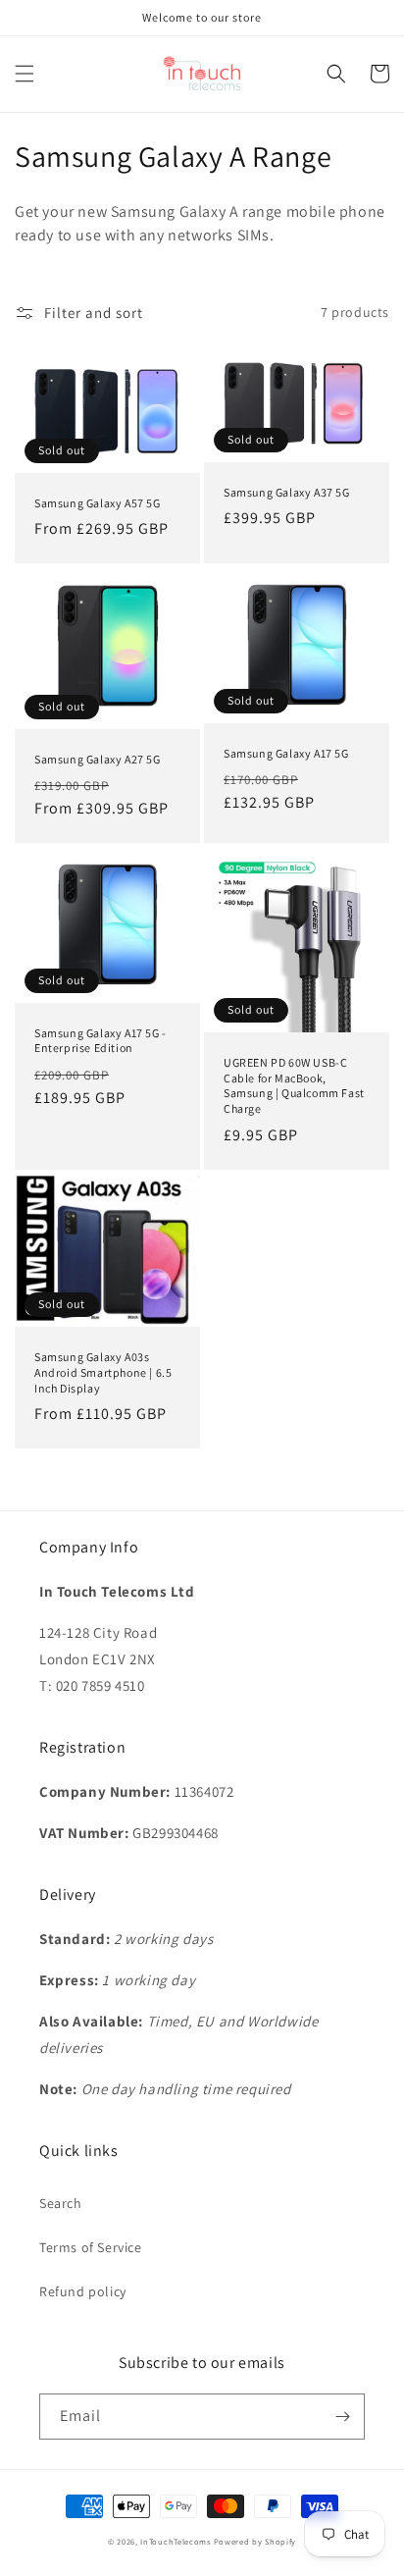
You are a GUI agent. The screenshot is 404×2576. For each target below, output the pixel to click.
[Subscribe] (342, 2417)
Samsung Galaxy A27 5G (98, 759)
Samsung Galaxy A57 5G (98, 503)
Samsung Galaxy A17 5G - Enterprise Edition (101, 1041)
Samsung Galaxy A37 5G (287, 492)
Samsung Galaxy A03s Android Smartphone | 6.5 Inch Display (103, 1372)
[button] (25, 74)
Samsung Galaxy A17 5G (286, 753)
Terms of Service (91, 2247)
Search (61, 2203)
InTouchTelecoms (176, 2541)
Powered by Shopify (255, 2541)
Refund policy (83, 2291)
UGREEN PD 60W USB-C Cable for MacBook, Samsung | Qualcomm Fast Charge (294, 1085)
